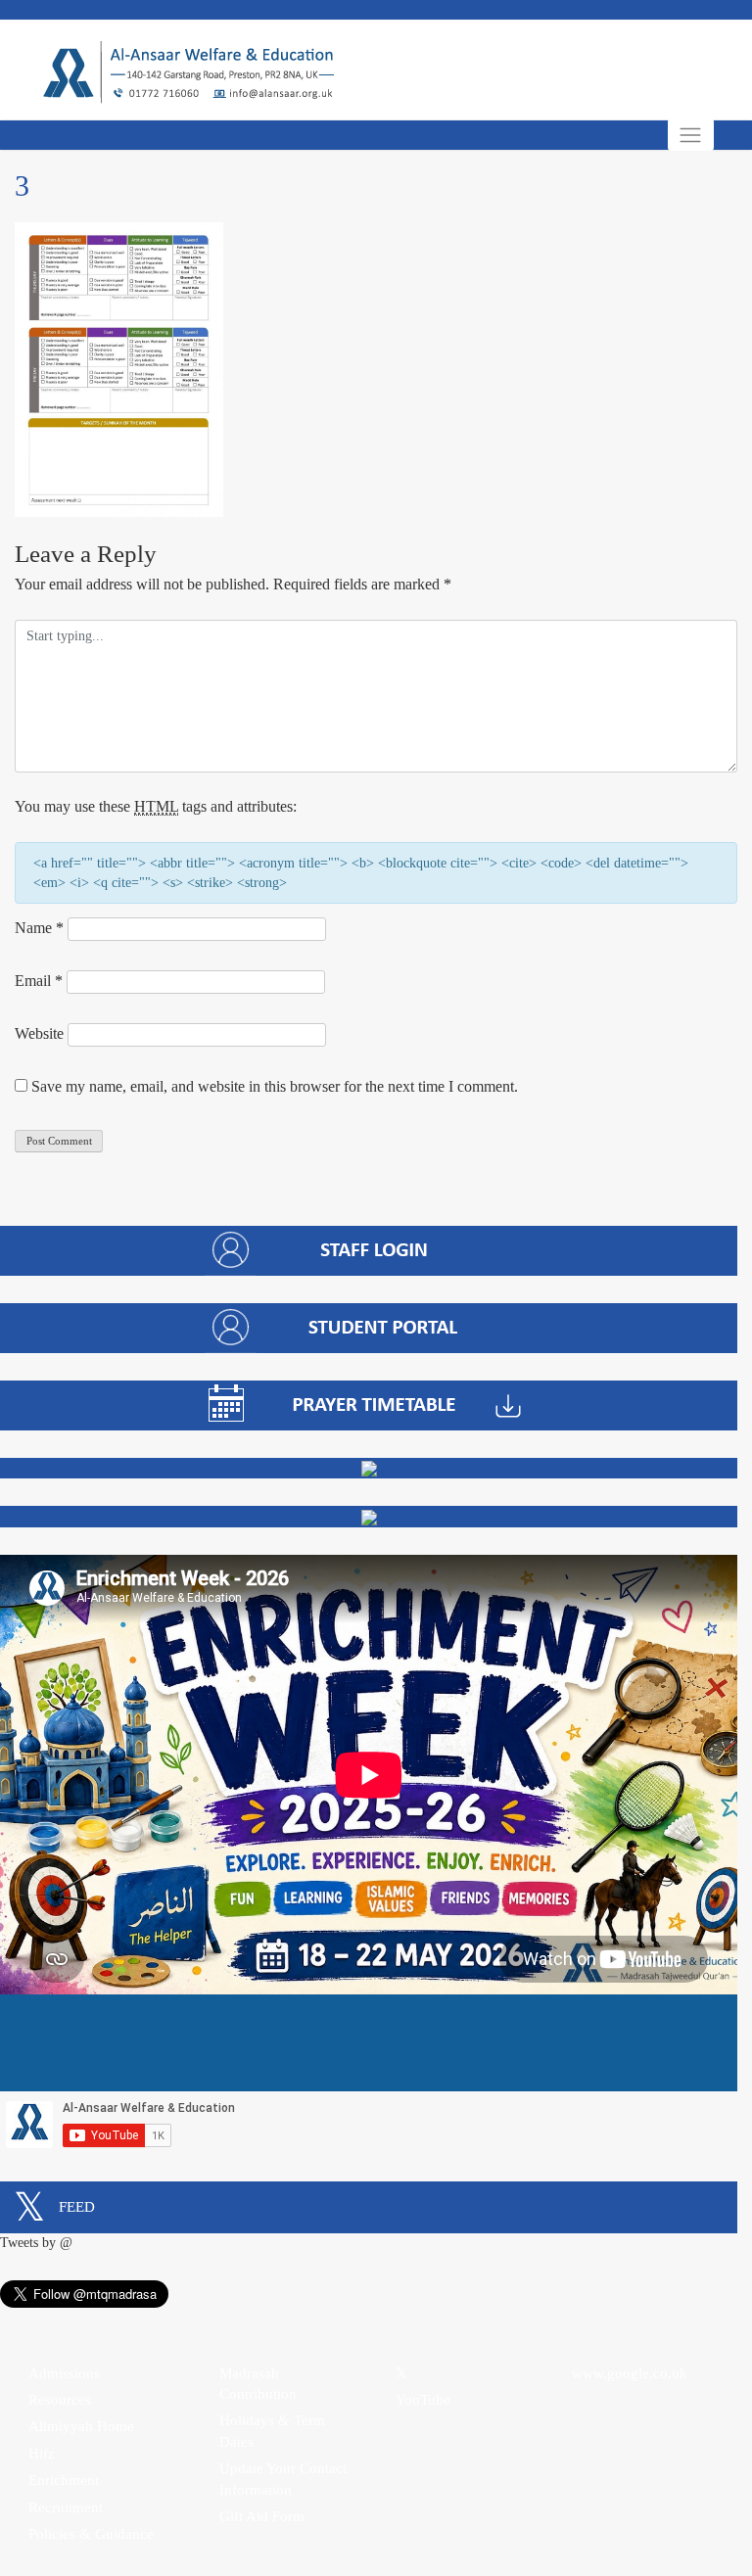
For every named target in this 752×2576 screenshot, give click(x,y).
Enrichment (64, 2480)
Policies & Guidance (91, 2534)
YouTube (423, 2400)
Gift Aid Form (262, 2516)
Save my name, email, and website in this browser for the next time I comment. (275, 1086)
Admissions (64, 2373)
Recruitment (66, 2507)
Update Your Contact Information (283, 2479)
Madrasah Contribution (258, 2384)
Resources (60, 2400)
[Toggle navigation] (691, 135)
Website (39, 1033)
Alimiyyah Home (81, 2426)
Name (39, 928)
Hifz (42, 2454)
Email (39, 981)
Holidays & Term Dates (272, 2431)
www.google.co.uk (630, 2373)
